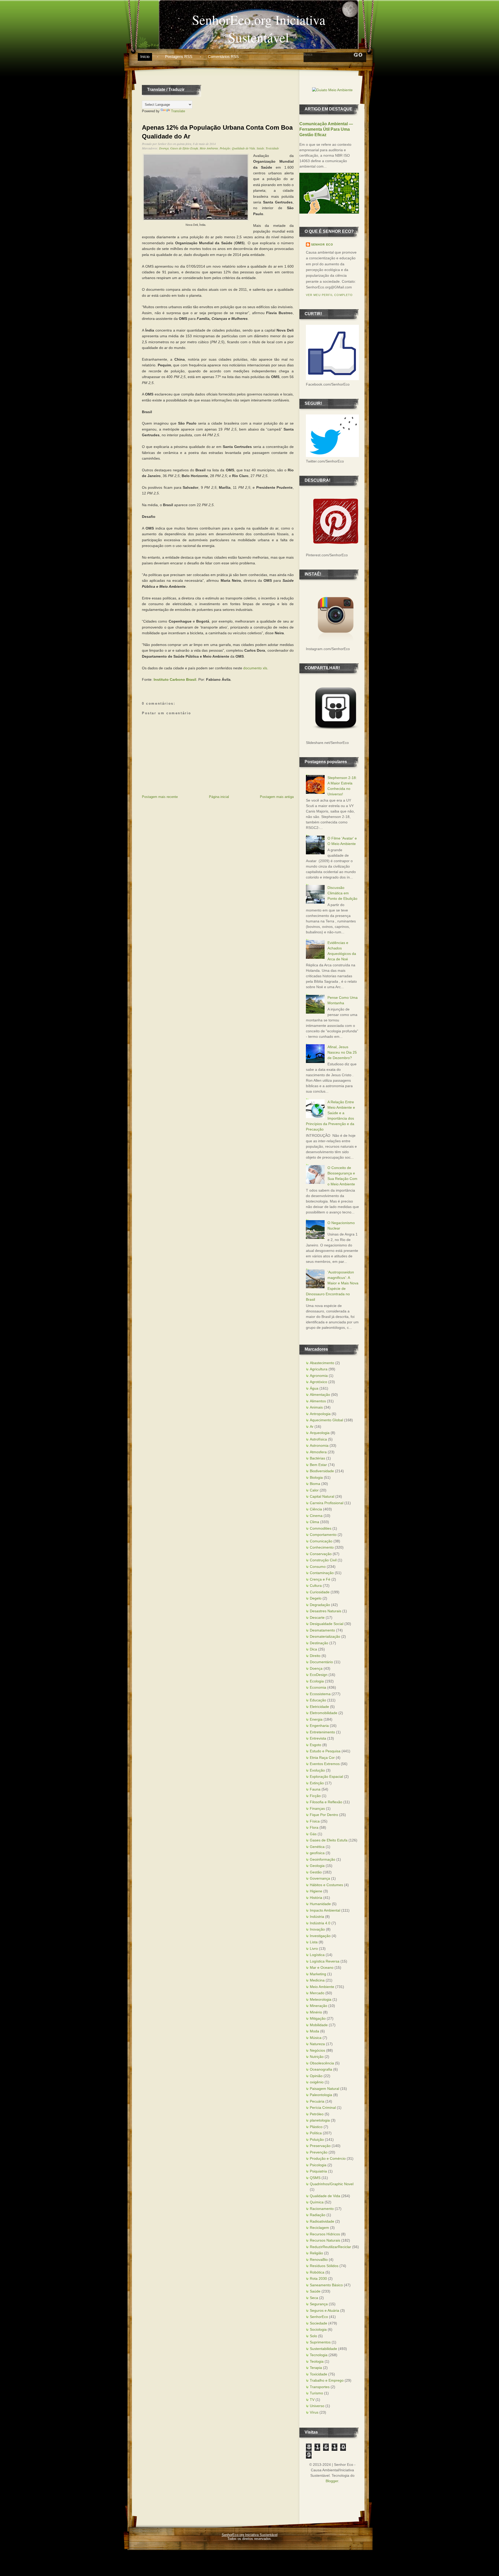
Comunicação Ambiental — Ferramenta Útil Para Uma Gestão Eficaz (326, 129)
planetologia (320, 2120)
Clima (314, 1522)
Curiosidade (320, 1592)
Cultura (316, 1586)
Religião (316, 2253)
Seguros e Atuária (324, 2310)
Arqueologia (320, 1433)
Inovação (317, 1929)
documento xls (255, 668)
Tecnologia (319, 2355)
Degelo (316, 1598)
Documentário (321, 1662)
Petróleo (317, 2114)
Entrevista (318, 1738)
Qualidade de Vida (243, 148)
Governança (320, 1878)
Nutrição (317, 2057)
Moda (314, 2031)
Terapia (316, 2368)
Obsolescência (322, 2063)
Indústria (317, 1917)
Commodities (321, 1528)
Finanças (317, 1808)
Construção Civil (323, 1560)
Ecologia (317, 1681)
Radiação (318, 2215)
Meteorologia (321, 1999)
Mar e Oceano (322, 1967)
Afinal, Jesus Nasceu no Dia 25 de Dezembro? (342, 1052)
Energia (316, 1719)
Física (315, 1821)
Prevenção (319, 2152)
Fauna (315, 1789)
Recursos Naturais (325, 2240)
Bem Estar (318, 1465)
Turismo (316, 2393)
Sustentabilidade (323, 2349)
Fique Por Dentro (324, 1815)
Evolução (317, 1770)
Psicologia (318, 2165)
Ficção (315, 1796)
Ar (312, 1426)
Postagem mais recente (160, 797)
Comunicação (321, 1541)
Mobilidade (319, 2025)
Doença (164, 148)
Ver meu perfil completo (329, 295)
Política (316, 2133)
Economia (318, 1687)
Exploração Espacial (326, 1776)
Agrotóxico (319, 1382)
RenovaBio (319, 2260)
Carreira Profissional (327, 1503)
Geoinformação (323, 1859)
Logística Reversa (325, 1961)
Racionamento (322, 2209)
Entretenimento (322, 1732)
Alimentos (318, 1401)
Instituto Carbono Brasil (175, 679)
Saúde (260, 148)
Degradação (320, 1605)
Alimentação (320, 1395)
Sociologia (318, 2329)
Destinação (319, 1643)
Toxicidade (272, 148)
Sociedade (319, 2323)
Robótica (317, 2272)
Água (314, 1388)
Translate (178, 111)
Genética (317, 1847)
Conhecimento (322, 1547)
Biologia (316, 1477)
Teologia (317, 2361)
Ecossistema (320, 1694)
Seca (314, 2298)
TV (312, 2400)
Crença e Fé (320, 1579)
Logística (317, 1955)
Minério (316, 2012)
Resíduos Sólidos (324, 2266)
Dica (313, 1649)
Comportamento (323, 1535)
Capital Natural (322, 1496)
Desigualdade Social (327, 1624)
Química (317, 2202)
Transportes (320, 2387)
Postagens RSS (179, 57)
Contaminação (322, 1573)
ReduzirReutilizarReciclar (330, 2247)
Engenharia (319, 1726)
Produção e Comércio (328, 2158)
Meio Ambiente (209, 148)
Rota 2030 (318, 2278)
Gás (313, 1834)
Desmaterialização (325, 1636)
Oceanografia (321, 2069)
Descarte (317, 1617)
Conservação (321, 1554)
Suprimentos (320, 2342)
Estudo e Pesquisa (325, 1751)
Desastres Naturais (326, 1611)
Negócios (317, 2050)
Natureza (317, 2044)
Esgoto (316, 1745)
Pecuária (317, 2101)
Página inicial (219, 797)
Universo (317, 2406)
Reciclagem (319, 2228)
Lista (314, 1942)
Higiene (316, 1891)
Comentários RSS (223, 57)
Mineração (319, 2006)
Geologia (317, 1866)
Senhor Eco (322, 245)
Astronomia (319, 1445)
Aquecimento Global (326, 1420)
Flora (314, 1827)
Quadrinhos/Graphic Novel (332, 2184)
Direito (315, 1656)
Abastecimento (322, 1363)
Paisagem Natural (324, 2089)
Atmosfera (318, 1452)
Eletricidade (319, 1707)
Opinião (316, 2076)
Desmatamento (322, 1630)
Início (145, 57)
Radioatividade (322, 2221)
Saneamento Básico (326, 2285)
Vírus (314, 2412)
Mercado (317, 1993)
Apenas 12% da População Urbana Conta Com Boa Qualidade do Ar (217, 132)
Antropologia (320, 1414)
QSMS (315, 2178)
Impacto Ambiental (325, 1910)
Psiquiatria (318, 2171)
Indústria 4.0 (320, 1923)
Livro (314, 1948)
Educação (318, 1700)
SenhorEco (319, 2317)
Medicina (317, 1980)
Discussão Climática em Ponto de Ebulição (342, 893)
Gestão (316, 1872)
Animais (316, 1407)
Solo (313, 2336)
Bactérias (317, 1458)
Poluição (225, 148)
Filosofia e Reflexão (326, 1802)
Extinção (317, 1783)
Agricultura (319, 1369)
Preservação (320, 2146)
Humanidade (320, 1904)
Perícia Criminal (323, 2108)
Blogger (332, 2481)
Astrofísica (318, 1439)
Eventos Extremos (325, 1764)
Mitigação (318, 2018)
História (316, 1898)
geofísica (317, 1853)
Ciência (316, 1509)
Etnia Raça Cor (322, 1758)
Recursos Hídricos (325, 2234)
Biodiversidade (322, 1471)
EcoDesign (319, 1675)
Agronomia (319, 1376)
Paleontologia (321, 2095)
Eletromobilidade (324, 1713)
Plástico (316, 2127)
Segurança (319, 2304)
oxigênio (317, 2082)
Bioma (315, 1484)
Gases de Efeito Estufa (184, 148)
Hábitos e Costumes (326, 1885)
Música (316, 2038)
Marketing (318, 1974)
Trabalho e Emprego (327, 2380)
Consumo (318, 1567)
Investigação (320, 1936)
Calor (314, 1490)
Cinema (316, 1516)
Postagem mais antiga (277, 797)
